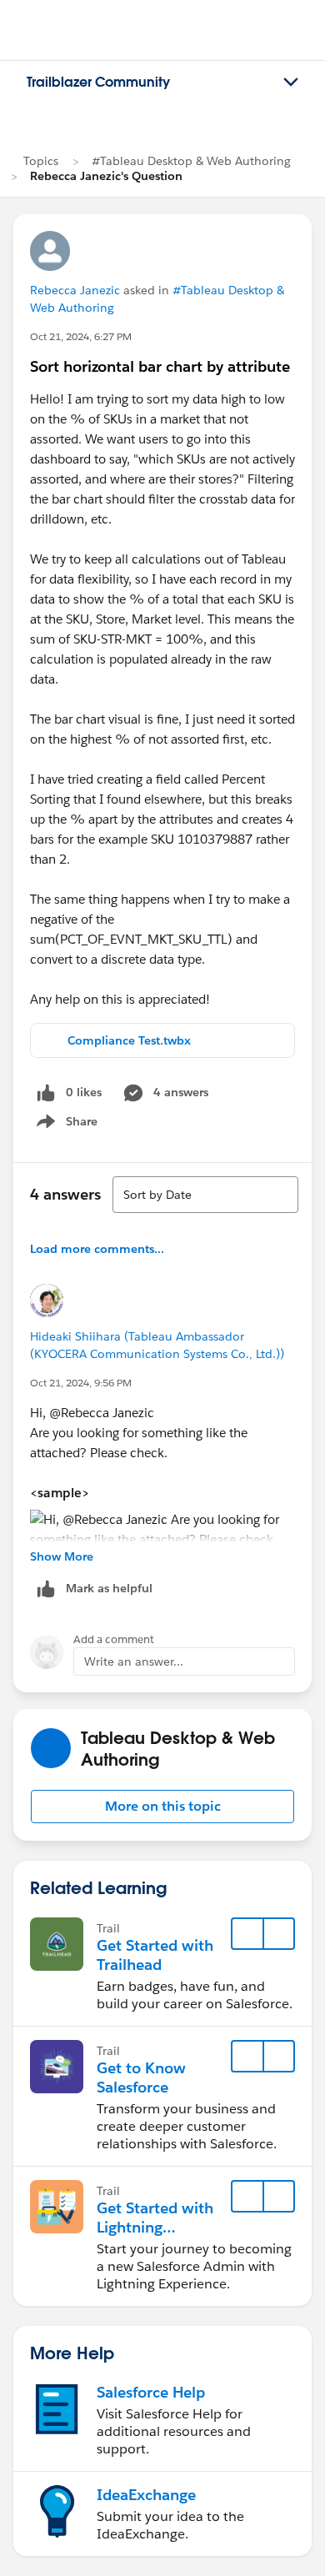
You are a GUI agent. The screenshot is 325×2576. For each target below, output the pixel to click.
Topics (41, 161)
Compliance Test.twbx (129, 1040)
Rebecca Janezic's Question (106, 176)
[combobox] (205, 1195)
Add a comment (114, 1639)
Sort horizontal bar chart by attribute (160, 366)
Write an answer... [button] (134, 1661)
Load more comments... (97, 1249)
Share (65, 1125)
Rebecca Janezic (75, 290)
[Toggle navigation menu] (291, 83)
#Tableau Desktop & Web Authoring (191, 161)
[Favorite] (247, 1934)
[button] (162, 1807)
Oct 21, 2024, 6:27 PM (81, 336)
